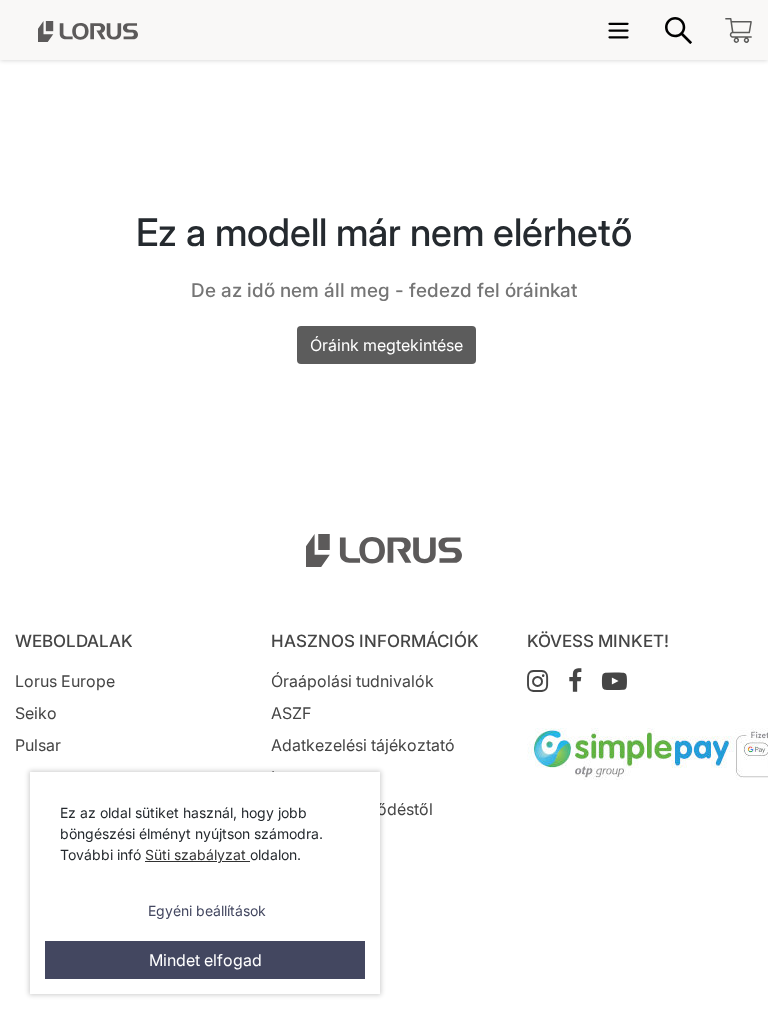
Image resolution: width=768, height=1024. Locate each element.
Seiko (36, 713)
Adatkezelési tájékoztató (363, 745)
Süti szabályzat (197, 854)
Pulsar (38, 745)
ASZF (291, 713)
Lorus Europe (65, 681)
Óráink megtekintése (386, 345)
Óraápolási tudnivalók (352, 681)
